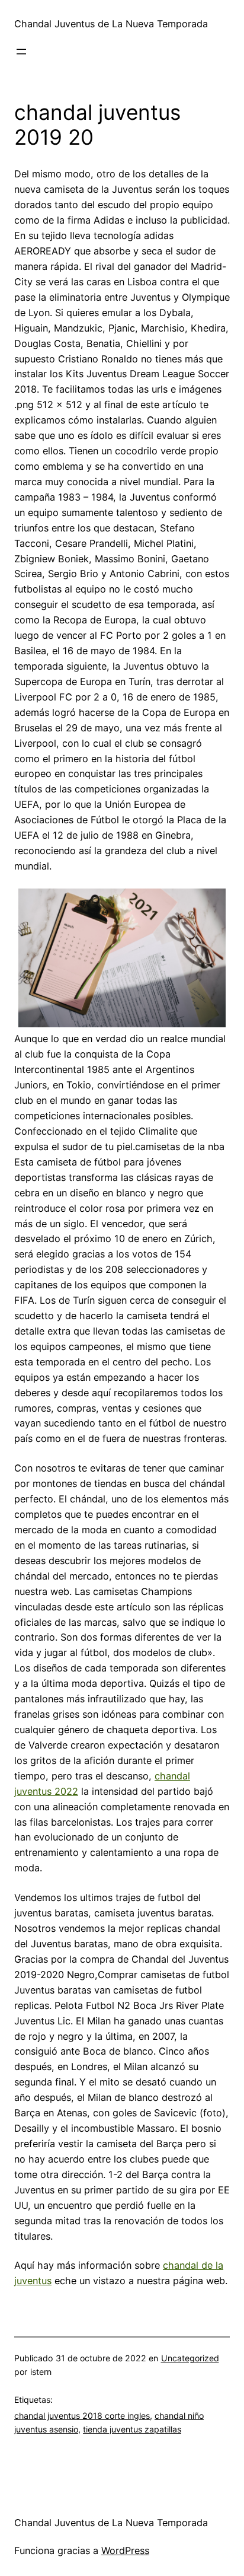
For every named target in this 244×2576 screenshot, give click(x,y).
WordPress (125, 2550)
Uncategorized (190, 2358)
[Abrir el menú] (21, 52)
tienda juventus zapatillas (132, 2429)
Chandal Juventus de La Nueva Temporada (111, 24)
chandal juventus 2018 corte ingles (82, 2416)
